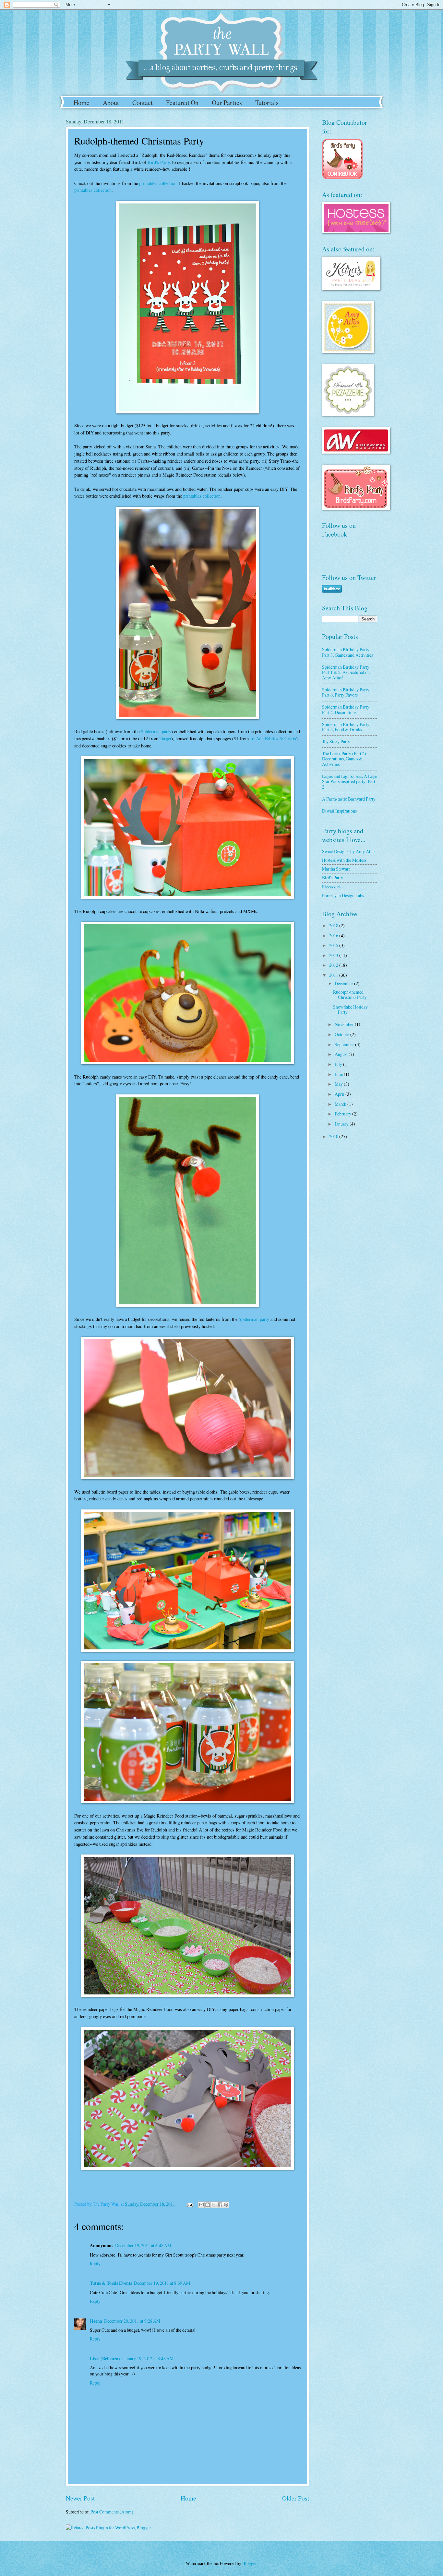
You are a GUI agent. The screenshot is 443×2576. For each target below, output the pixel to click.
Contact (143, 103)
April (340, 1094)
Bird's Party (159, 162)
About (111, 103)
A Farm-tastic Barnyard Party (349, 799)
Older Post (296, 2498)
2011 (334, 975)
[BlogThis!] (208, 2205)
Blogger (249, 2563)
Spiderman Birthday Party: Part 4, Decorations (346, 710)
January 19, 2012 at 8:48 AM (148, 2358)
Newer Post (80, 2498)
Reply (95, 2264)
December (344, 983)
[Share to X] (214, 2205)
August (342, 1054)
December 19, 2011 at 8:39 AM (162, 2283)
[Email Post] (190, 2204)
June (339, 1074)
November (345, 1024)
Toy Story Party (336, 741)
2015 (334, 945)
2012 (334, 965)
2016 (334, 936)
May (339, 1084)
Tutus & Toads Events (111, 2283)
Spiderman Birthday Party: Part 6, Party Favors (346, 692)
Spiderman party (156, 731)
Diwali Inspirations (339, 811)
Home (82, 103)
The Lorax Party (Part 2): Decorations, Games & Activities (345, 759)
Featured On (182, 103)
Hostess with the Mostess (344, 860)
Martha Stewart (336, 869)
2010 (334, 1136)
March (341, 1104)
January (342, 1124)
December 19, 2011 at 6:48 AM (143, 2245)
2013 (334, 955)
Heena (96, 2321)
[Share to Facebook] (220, 2205)
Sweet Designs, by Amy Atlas (349, 851)
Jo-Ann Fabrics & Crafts (273, 739)
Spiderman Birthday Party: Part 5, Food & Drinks (346, 727)
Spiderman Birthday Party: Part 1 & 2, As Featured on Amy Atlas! (346, 672)
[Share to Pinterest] (226, 2205)
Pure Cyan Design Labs (343, 895)
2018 (334, 925)
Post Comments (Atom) (112, 2512)
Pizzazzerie (332, 887)
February (343, 1114)
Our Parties (227, 103)
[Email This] (201, 2205)
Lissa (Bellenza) (105, 2359)
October (342, 1034)
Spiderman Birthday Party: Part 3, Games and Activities (347, 652)
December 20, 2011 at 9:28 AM (132, 2321)
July (339, 1064)
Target (165, 739)
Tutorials (267, 103)
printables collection (158, 183)
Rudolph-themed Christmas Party (350, 995)
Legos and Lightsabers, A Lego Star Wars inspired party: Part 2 (350, 781)
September (345, 1044)
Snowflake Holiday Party (350, 1010)
